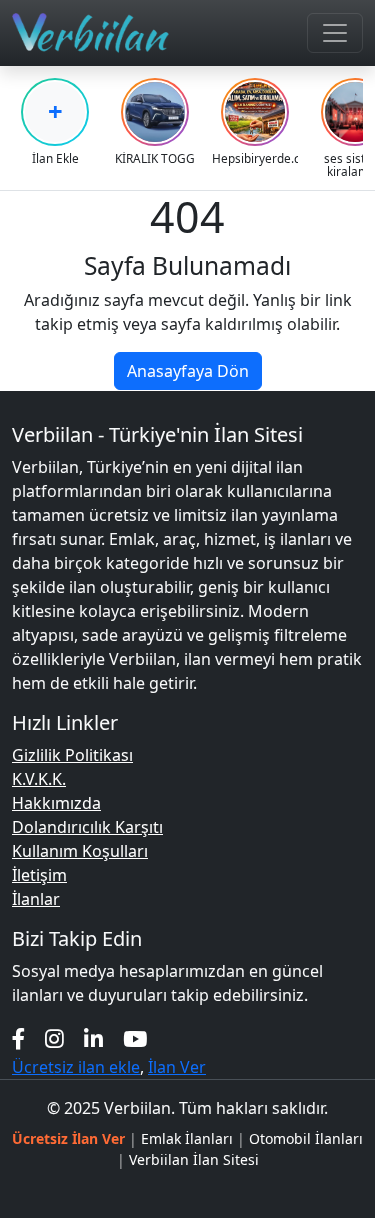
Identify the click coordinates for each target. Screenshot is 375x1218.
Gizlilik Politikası (72, 755)
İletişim (39, 875)
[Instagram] (54, 1038)
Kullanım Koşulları (80, 851)
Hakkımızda (56, 803)
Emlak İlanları (187, 1138)
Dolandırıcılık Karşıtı (87, 827)
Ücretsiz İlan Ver (68, 1138)
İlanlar (36, 899)
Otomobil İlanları (306, 1138)
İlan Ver (177, 1067)
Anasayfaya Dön (188, 371)
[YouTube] (135, 1038)
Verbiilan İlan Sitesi (194, 1159)
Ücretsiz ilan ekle (76, 1067)
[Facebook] (18, 1038)
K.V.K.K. (39, 779)
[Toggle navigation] (335, 33)
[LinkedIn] (93, 1038)
